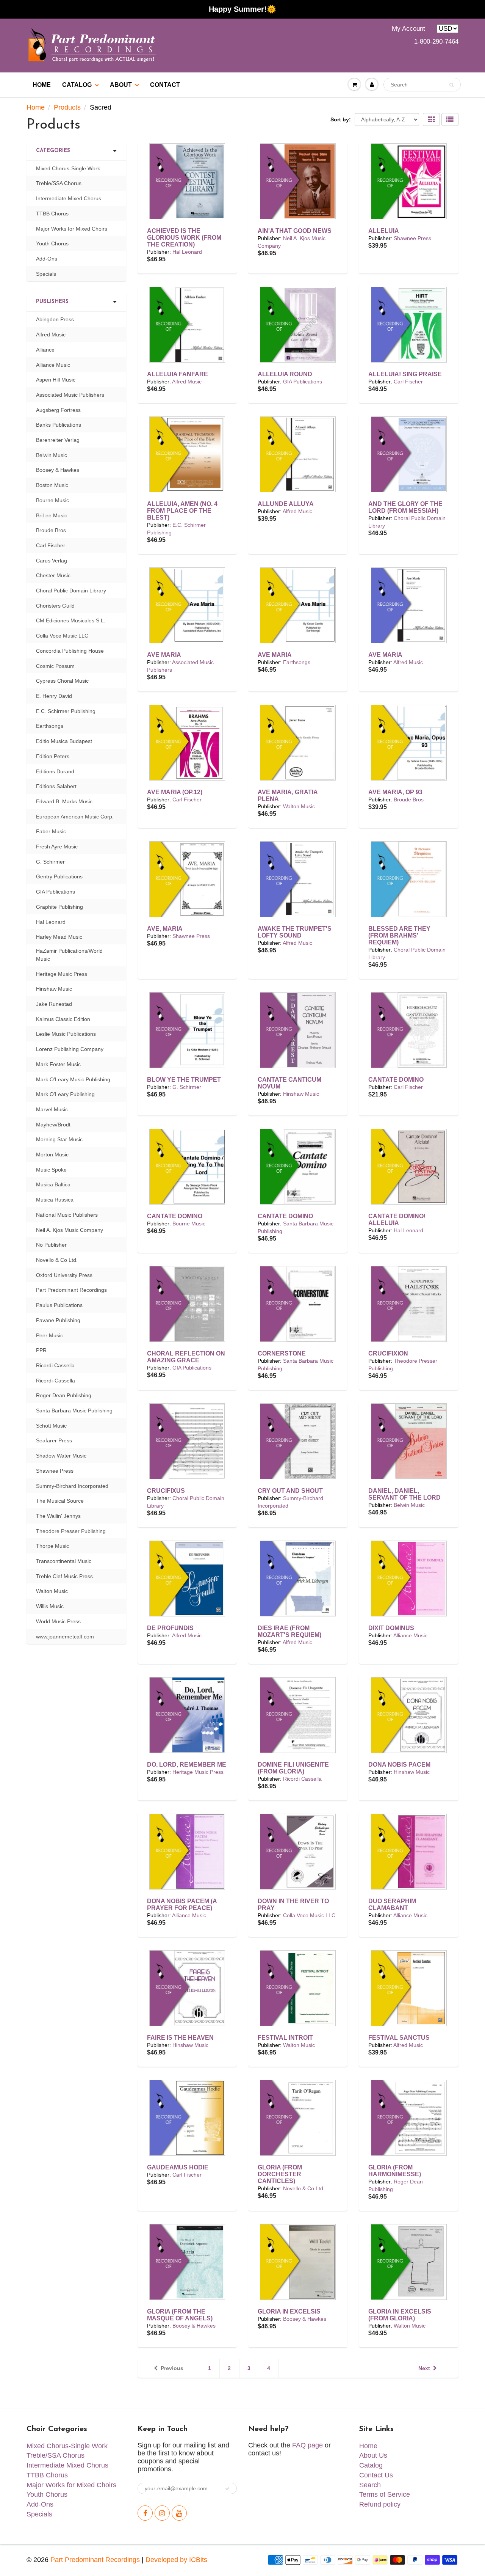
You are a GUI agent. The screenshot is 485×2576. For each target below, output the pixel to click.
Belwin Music (409, 1505)
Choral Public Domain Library (71, 591)
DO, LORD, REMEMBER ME (187, 1765)
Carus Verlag (52, 561)
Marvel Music (52, 1109)
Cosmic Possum (55, 666)
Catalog (77, 85)
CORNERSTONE (282, 1353)
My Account (408, 29)
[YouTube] (179, 2513)
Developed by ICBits (176, 2560)
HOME (42, 85)
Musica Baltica (53, 1184)
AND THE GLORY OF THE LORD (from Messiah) (405, 507)
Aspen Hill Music (56, 380)
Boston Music (52, 485)
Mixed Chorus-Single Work (68, 168)
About (121, 85)
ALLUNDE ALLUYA (286, 504)
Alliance (45, 350)
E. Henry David (54, 696)
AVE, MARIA (165, 929)
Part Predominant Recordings (71, 1290)
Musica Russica (55, 1200)
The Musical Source (60, 1501)
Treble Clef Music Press (64, 1576)
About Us (373, 2455)
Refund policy (380, 2504)
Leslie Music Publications (66, 1034)
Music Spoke (51, 1170)
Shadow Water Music (61, 1456)
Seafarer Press (54, 1440)
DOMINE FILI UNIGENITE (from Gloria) (293, 1768)
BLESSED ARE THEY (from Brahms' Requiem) (399, 935)
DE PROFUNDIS (170, 1628)
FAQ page (307, 2445)
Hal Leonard (187, 252)
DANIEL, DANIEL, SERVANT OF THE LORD (404, 1494)
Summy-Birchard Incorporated (72, 1486)
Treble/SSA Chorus (59, 183)
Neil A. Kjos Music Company (70, 1230)
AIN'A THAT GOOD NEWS (295, 231)
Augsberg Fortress (58, 410)
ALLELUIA (384, 231)
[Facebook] (145, 2513)
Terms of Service (385, 2494)
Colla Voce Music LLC (309, 1915)
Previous (172, 2368)
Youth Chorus (52, 243)
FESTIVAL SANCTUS (399, 2038)
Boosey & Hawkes (194, 2326)
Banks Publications (59, 425)
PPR (41, 1350)
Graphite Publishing (59, 907)
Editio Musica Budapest (64, 741)
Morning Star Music (59, 1139)
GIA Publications (303, 382)
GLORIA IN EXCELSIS (289, 2311)
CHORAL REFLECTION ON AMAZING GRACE (186, 1357)
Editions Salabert (56, 786)
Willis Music (50, 1606)
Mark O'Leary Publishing (65, 1094)
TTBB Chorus (52, 214)
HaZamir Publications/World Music (69, 955)
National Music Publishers (67, 1215)
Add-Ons (47, 259)
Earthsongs (297, 662)
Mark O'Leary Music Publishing (73, 1079)
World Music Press (58, 1621)
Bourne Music (189, 1224)
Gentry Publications (59, 876)
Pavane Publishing (58, 1320)
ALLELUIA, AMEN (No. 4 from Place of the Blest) (182, 511)
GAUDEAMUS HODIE (178, 2167)
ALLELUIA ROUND (285, 374)
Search (370, 2485)
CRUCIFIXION (388, 1353)
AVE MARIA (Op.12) (175, 792)
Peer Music (49, 1335)
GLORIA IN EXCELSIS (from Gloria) (400, 2315)
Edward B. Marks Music (64, 801)
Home (36, 107)
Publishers (52, 302)
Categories (53, 151)
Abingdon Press (55, 319)
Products (67, 107)
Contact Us (376, 2475)
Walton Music (299, 806)
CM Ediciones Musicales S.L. (71, 620)
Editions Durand (55, 771)
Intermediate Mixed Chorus (69, 198)
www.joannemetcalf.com (65, 1637)
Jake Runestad (54, 1004)
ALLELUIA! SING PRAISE (405, 374)
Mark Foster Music (58, 1064)
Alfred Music (187, 382)
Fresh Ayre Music (57, 847)
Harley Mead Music (59, 937)
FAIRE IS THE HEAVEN (180, 2038)
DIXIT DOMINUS (391, 1628)
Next (424, 2368)
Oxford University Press (64, 1275)
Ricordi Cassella (302, 1779)
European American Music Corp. (75, 817)
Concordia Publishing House (70, 651)
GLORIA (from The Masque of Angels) (180, 2315)
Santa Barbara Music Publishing (74, 1411)
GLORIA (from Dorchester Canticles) (280, 2174)
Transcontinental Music (64, 1561)
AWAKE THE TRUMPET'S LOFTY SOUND (295, 932)
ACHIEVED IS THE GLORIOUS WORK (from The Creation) (184, 238)
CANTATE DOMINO (396, 1080)
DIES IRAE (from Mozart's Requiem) (289, 1631)
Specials (46, 274)
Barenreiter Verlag (58, 440)
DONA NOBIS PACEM (399, 1765)
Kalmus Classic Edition (63, 1019)
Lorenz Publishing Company (70, 1049)
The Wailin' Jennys (58, 1516)
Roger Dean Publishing (64, 1395)
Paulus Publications (59, 1305)
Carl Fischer (408, 382)
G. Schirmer (187, 1087)
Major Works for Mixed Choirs (72, 229)
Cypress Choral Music (62, 681)
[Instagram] (162, 2513)
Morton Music (52, 1154)
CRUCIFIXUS (166, 1491)
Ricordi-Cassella (56, 1381)
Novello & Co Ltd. (304, 2188)
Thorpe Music (52, 1546)
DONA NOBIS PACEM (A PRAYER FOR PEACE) (182, 1905)
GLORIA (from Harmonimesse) (395, 2171)
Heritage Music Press (198, 1772)
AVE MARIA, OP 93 (395, 792)
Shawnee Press (412, 238)
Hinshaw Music (301, 1094)
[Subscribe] (227, 2489)
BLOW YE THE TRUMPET (184, 1080)
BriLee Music (52, 515)
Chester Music (53, 575)
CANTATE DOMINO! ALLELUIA (397, 1220)
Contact (165, 85)
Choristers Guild (55, 606)
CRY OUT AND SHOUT (290, 1491)
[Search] (451, 85)
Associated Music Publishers (70, 395)
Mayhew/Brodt (53, 1125)
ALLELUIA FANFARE (178, 374)
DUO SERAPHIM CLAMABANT (392, 1905)
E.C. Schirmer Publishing (66, 711)
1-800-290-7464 (436, 42)
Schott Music (51, 1426)
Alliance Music (410, 1635)
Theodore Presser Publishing (71, 1531)
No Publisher (51, 1245)
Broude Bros (409, 800)
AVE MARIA (164, 655)
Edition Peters (53, 756)
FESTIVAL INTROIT (285, 2038)
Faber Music (51, 831)
